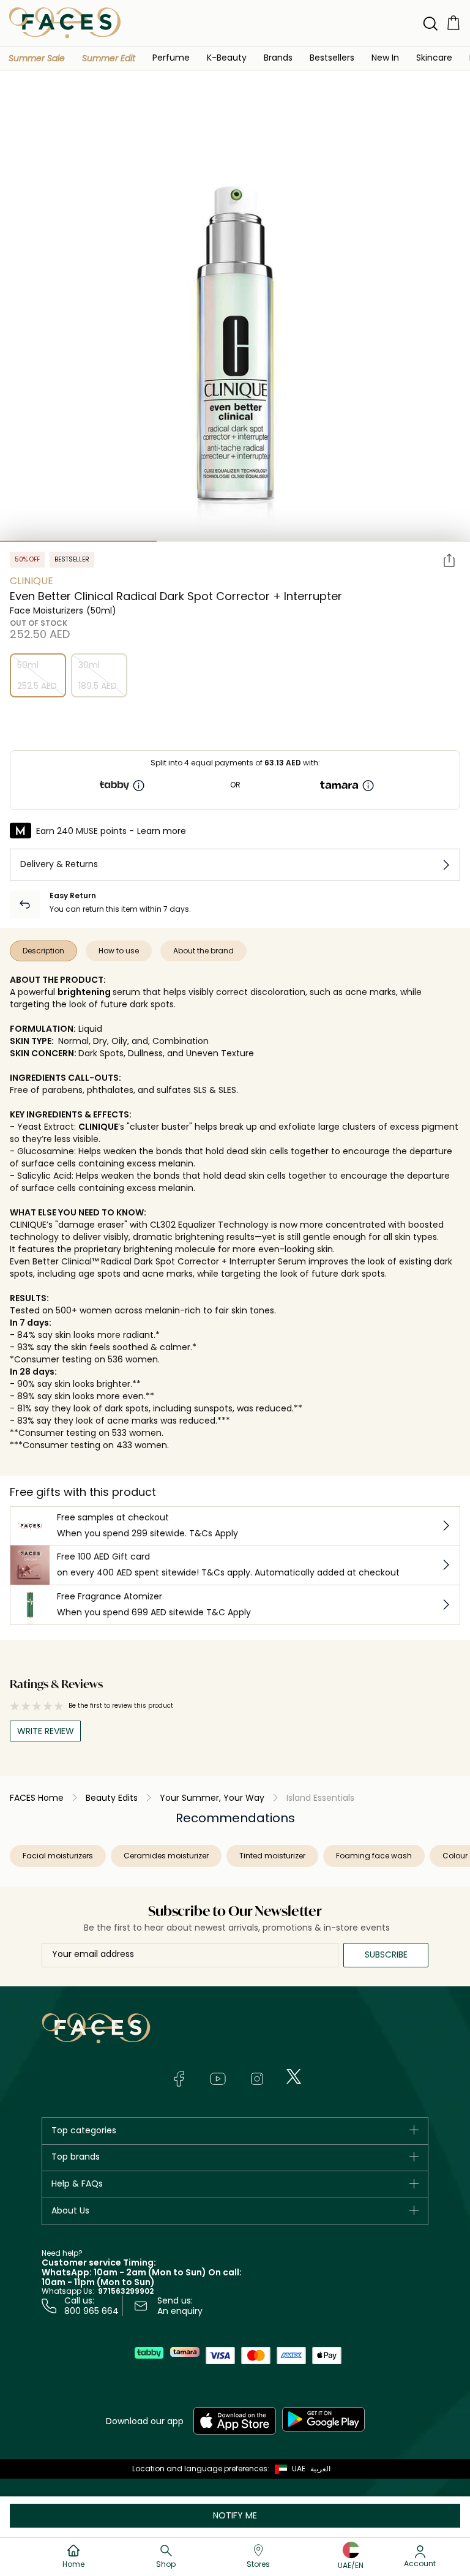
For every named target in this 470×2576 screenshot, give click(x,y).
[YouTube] (218, 2079)
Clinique (32, 581)
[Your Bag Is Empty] (453, 22)
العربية (320, 2469)
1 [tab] (78, 541)
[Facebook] (179, 2079)
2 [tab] (235, 541)
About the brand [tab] (203, 951)
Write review (46, 1731)
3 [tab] (392, 541)
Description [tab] (43, 951)
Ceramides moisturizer (166, 1856)
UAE (299, 2469)
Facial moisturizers (58, 1856)
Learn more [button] (162, 831)
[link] (278, 57)
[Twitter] (294, 2076)
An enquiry (180, 2311)
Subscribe (386, 1955)
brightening (84, 992)
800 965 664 (91, 2311)
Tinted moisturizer (272, 1856)
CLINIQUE (98, 1127)
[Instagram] (257, 2079)
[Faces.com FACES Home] (65, 22)
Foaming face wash (374, 1856)
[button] (37, 58)
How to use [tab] (119, 951)
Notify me (235, 2515)
